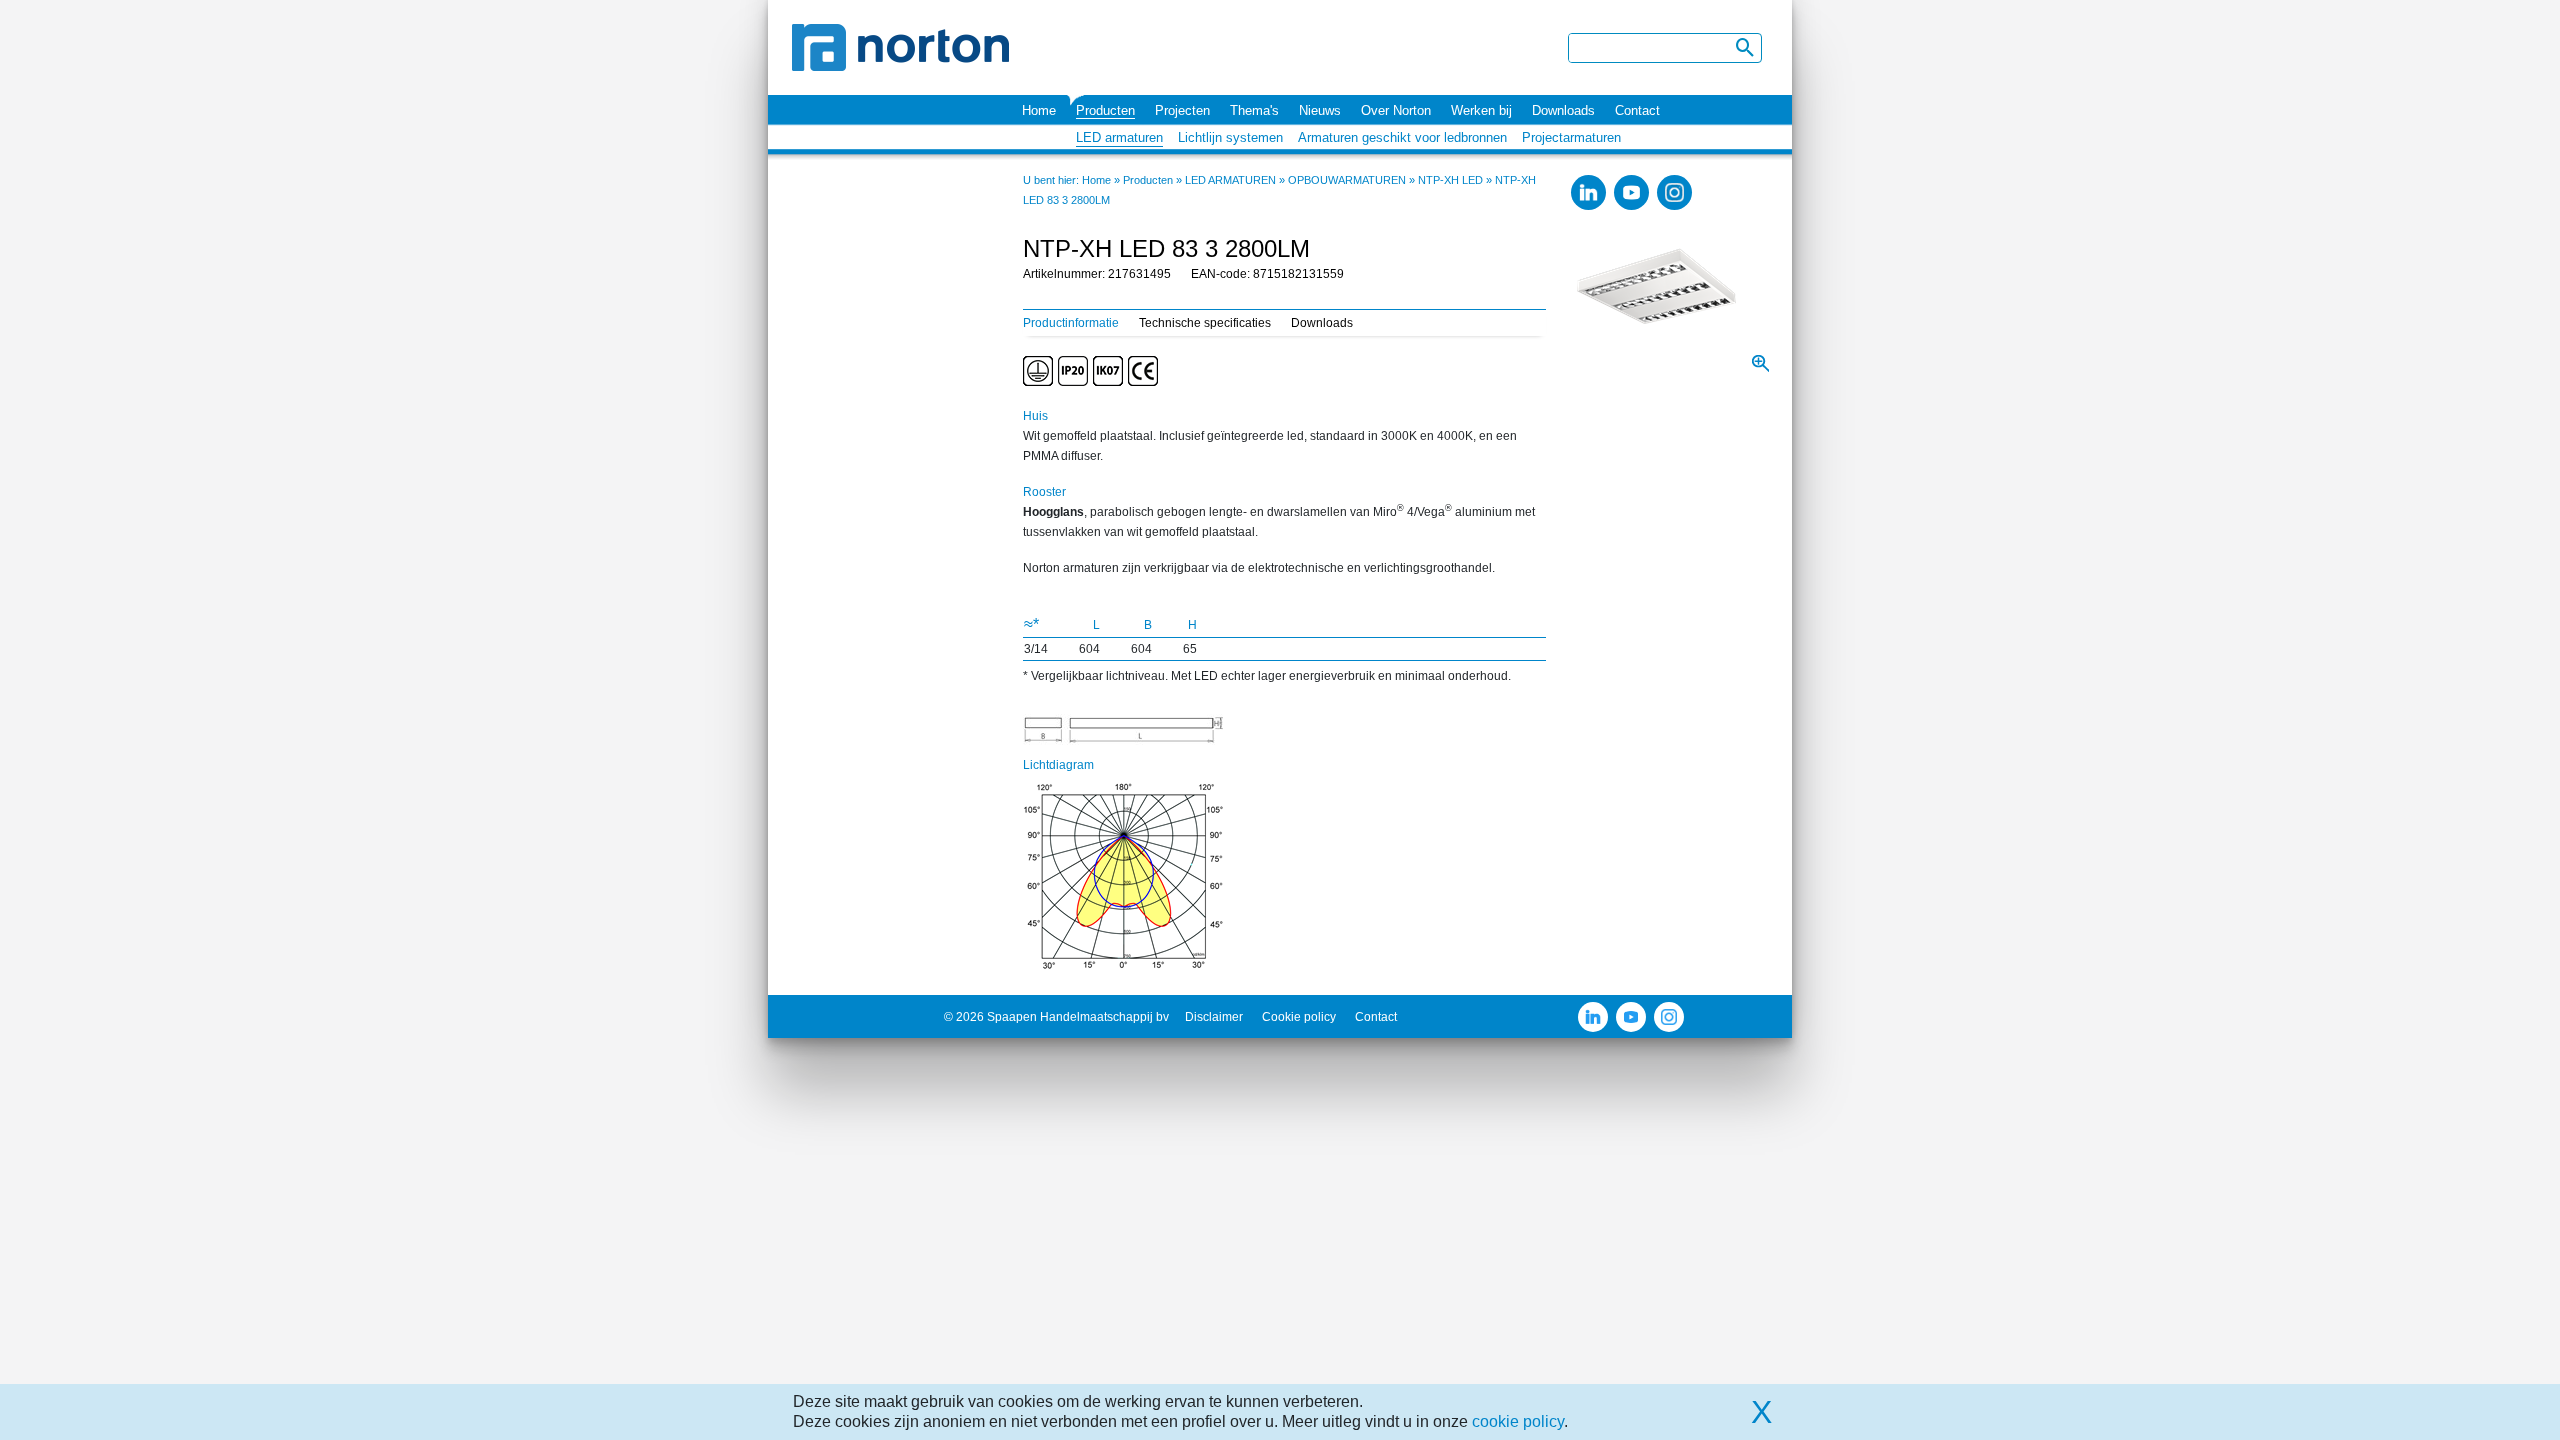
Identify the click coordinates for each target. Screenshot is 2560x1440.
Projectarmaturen (1571, 137)
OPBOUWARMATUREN (1347, 180)
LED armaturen (1119, 137)
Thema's (1254, 110)
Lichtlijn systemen (1230, 137)
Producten (1105, 110)
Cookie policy (1299, 1017)
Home (1039, 110)
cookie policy (1518, 1421)
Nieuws (1320, 110)
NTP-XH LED (1450, 180)
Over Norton (1396, 110)
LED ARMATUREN (1230, 180)
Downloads (1563, 110)
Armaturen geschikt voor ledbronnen (1402, 137)
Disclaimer (1214, 1017)
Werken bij (1481, 110)
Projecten (1182, 110)
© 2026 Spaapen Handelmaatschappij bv (1056, 1017)
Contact (1637, 110)
